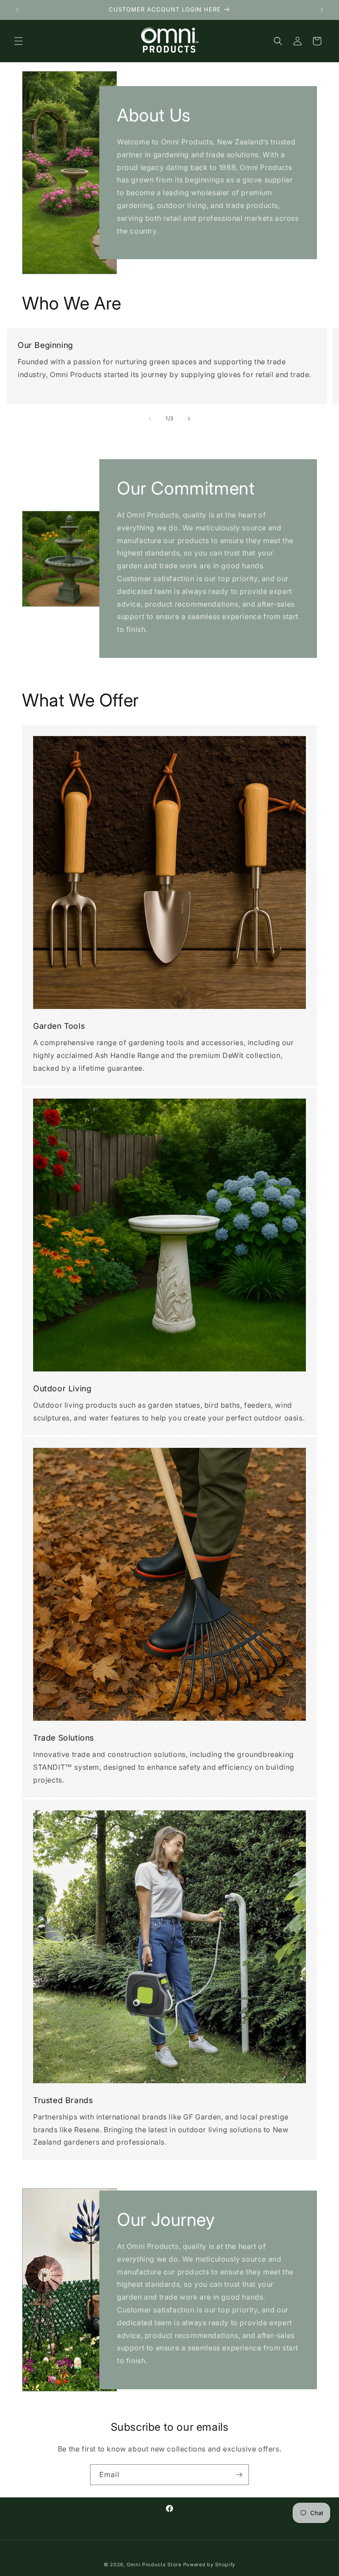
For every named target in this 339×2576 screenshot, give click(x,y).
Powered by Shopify (209, 2565)
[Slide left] (150, 419)
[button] (19, 41)
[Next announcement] (322, 10)
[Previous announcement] (17, 10)
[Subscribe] (239, 2475)
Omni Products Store (154, 2565)
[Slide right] (189, 419)
